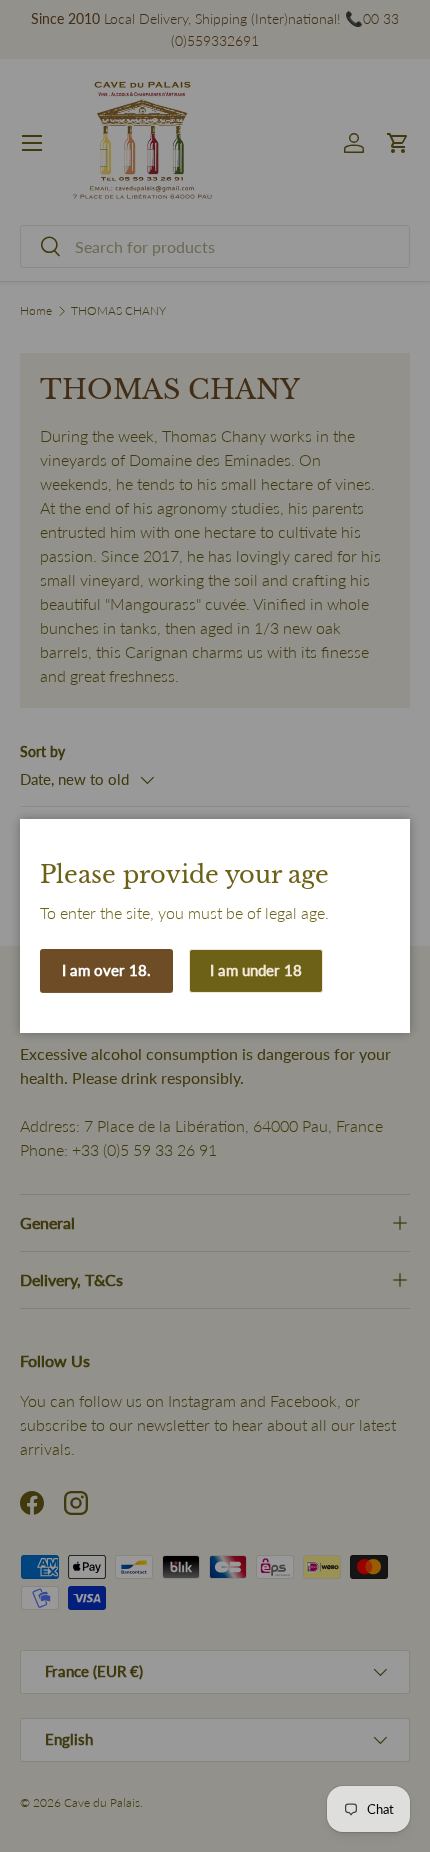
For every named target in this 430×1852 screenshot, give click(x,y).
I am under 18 (256, 970)
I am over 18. (106, 970)
